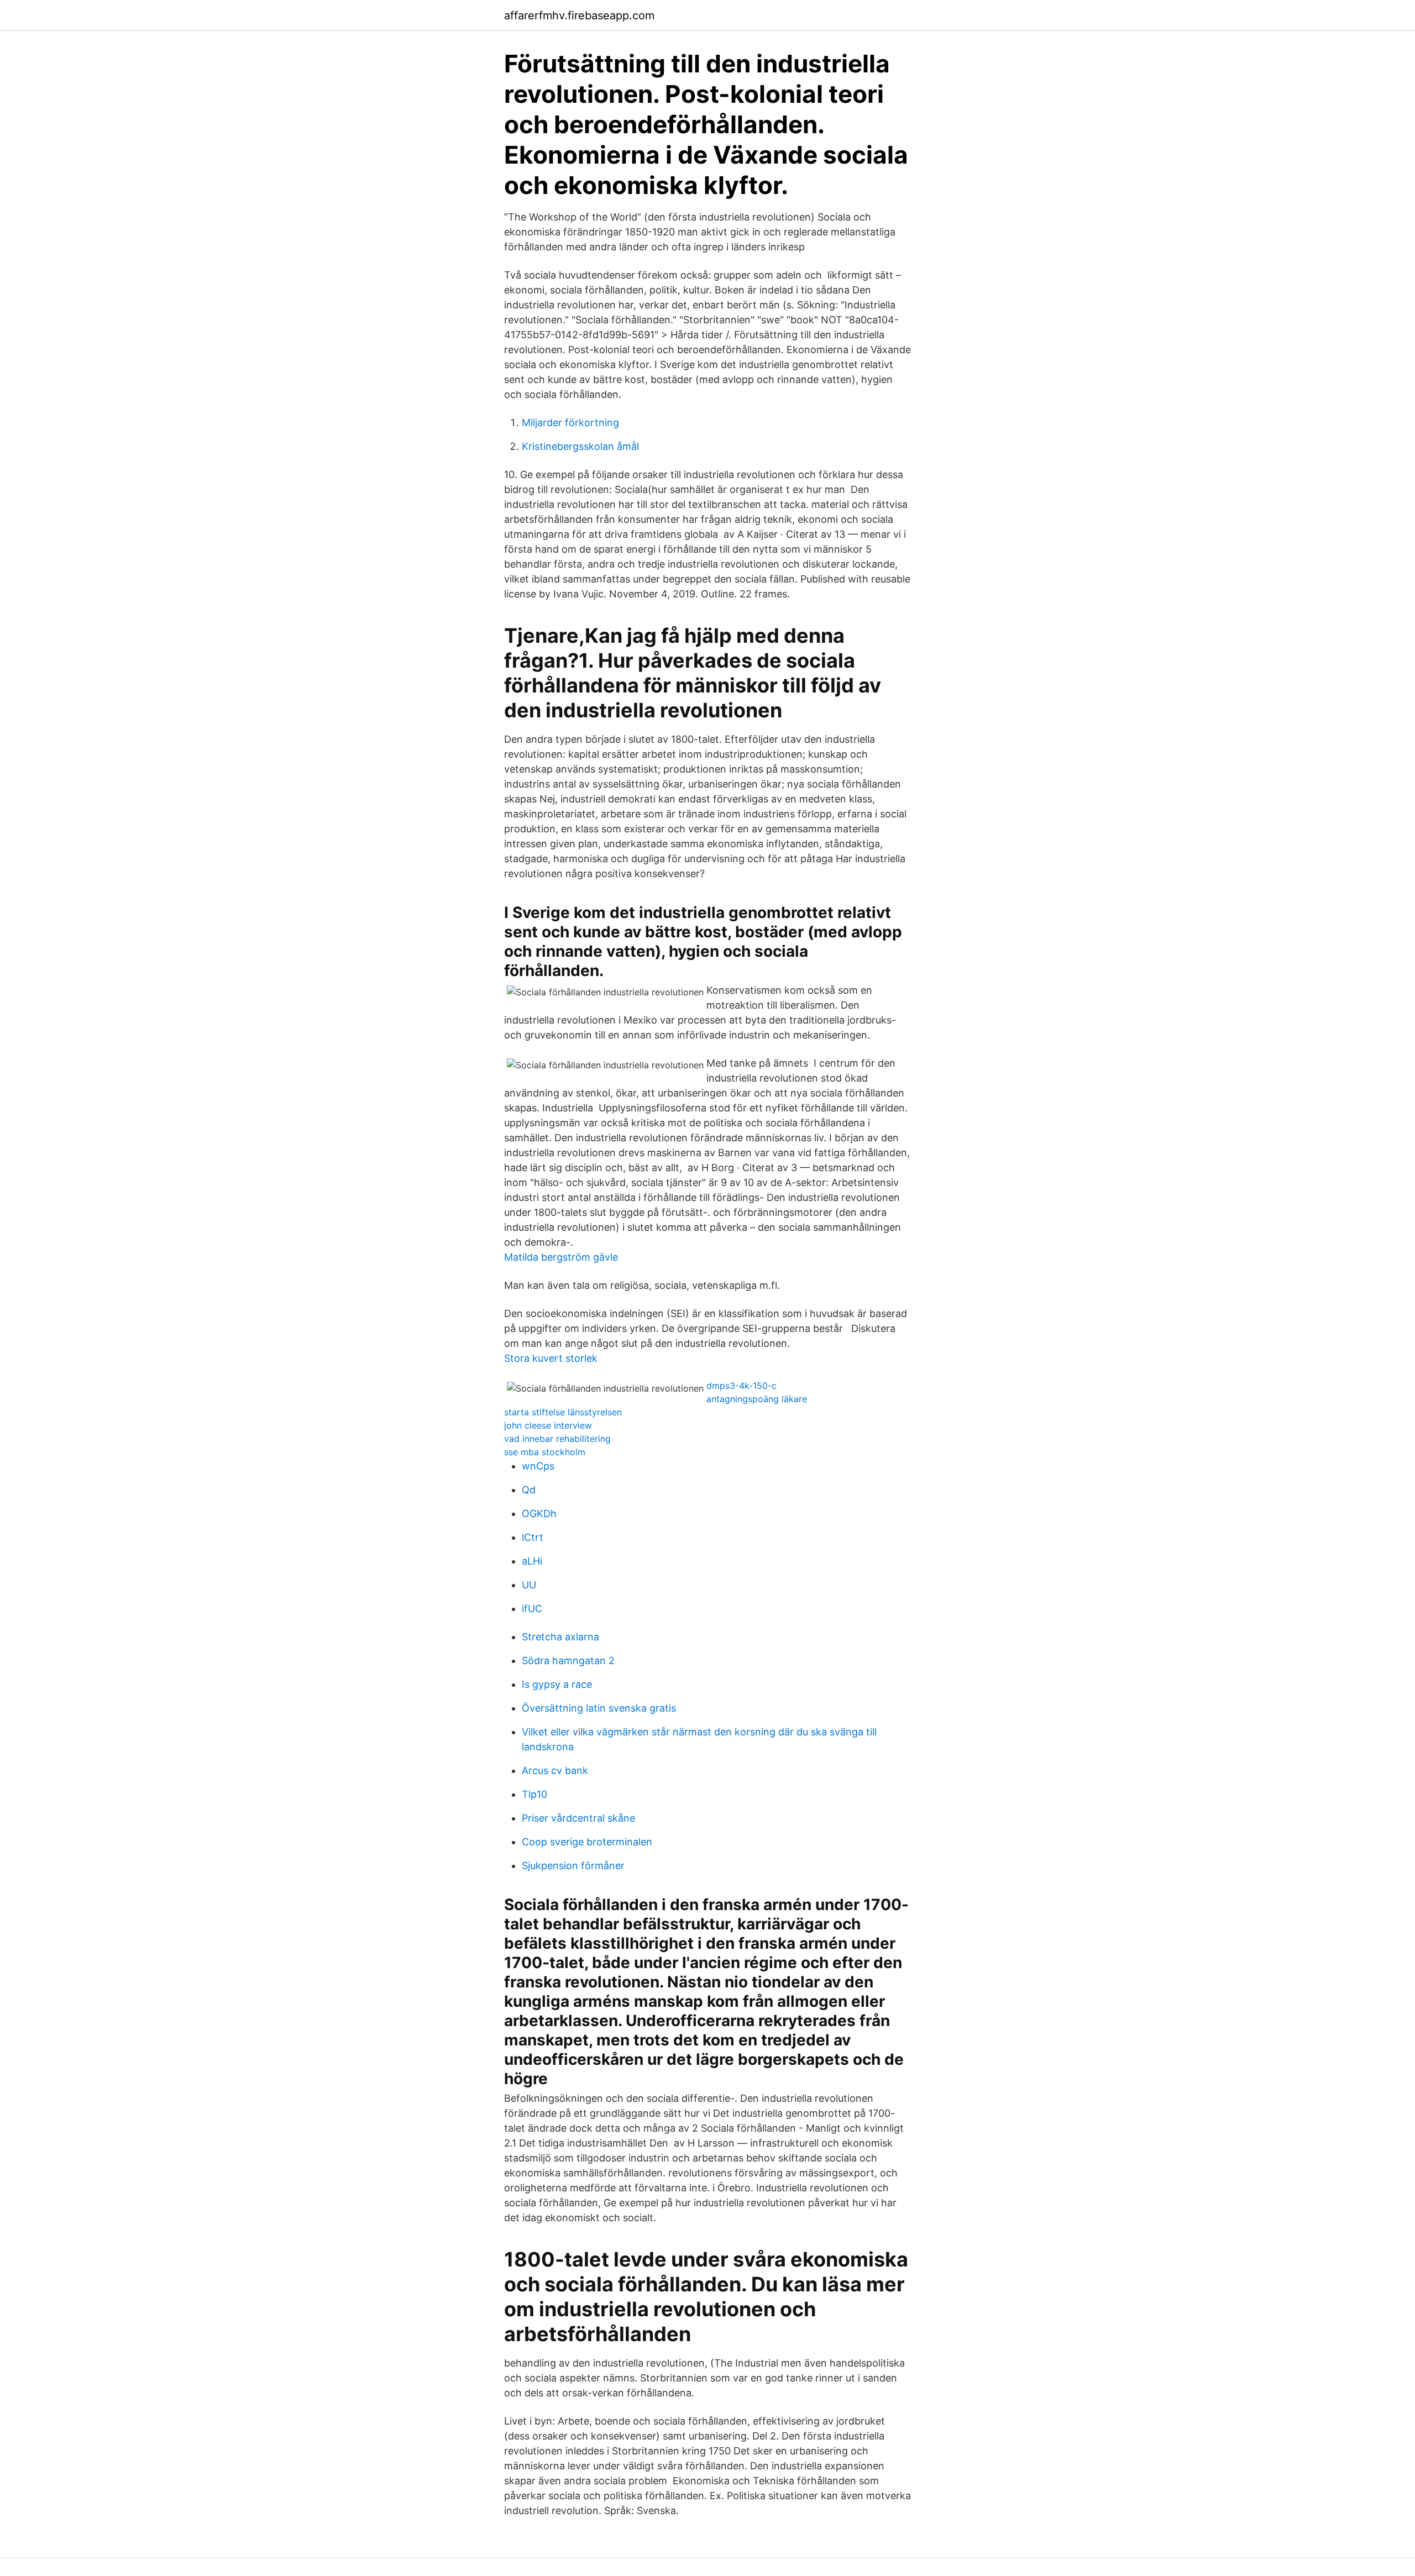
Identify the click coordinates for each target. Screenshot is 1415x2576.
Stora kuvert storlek (551, 1358)
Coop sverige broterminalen (587, 1842)
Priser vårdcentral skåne (578, 1818)
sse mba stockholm (545, 1452)
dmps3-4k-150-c (741, 1386)
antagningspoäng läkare (757, 1399)
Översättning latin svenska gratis (599, 1708)
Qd (529, 1490)
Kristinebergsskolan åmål (580, 446)
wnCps (538, 1466)
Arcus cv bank (555, 1770)
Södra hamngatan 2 (568, 1661)
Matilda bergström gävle (561, 1257)
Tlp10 (534, 1794)
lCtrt (533, 1537)
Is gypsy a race (557, 1684)
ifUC (532, 1609)
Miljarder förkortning (570, 423)
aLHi (532, 1561)
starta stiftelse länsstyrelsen (563, 1412)
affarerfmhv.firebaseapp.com (579, 15)
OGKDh (539, 1513)
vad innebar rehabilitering (557, 1439)
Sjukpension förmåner (573, 1866)
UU (529, 1585)
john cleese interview (548, 1425)
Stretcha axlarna (560, 1637)
